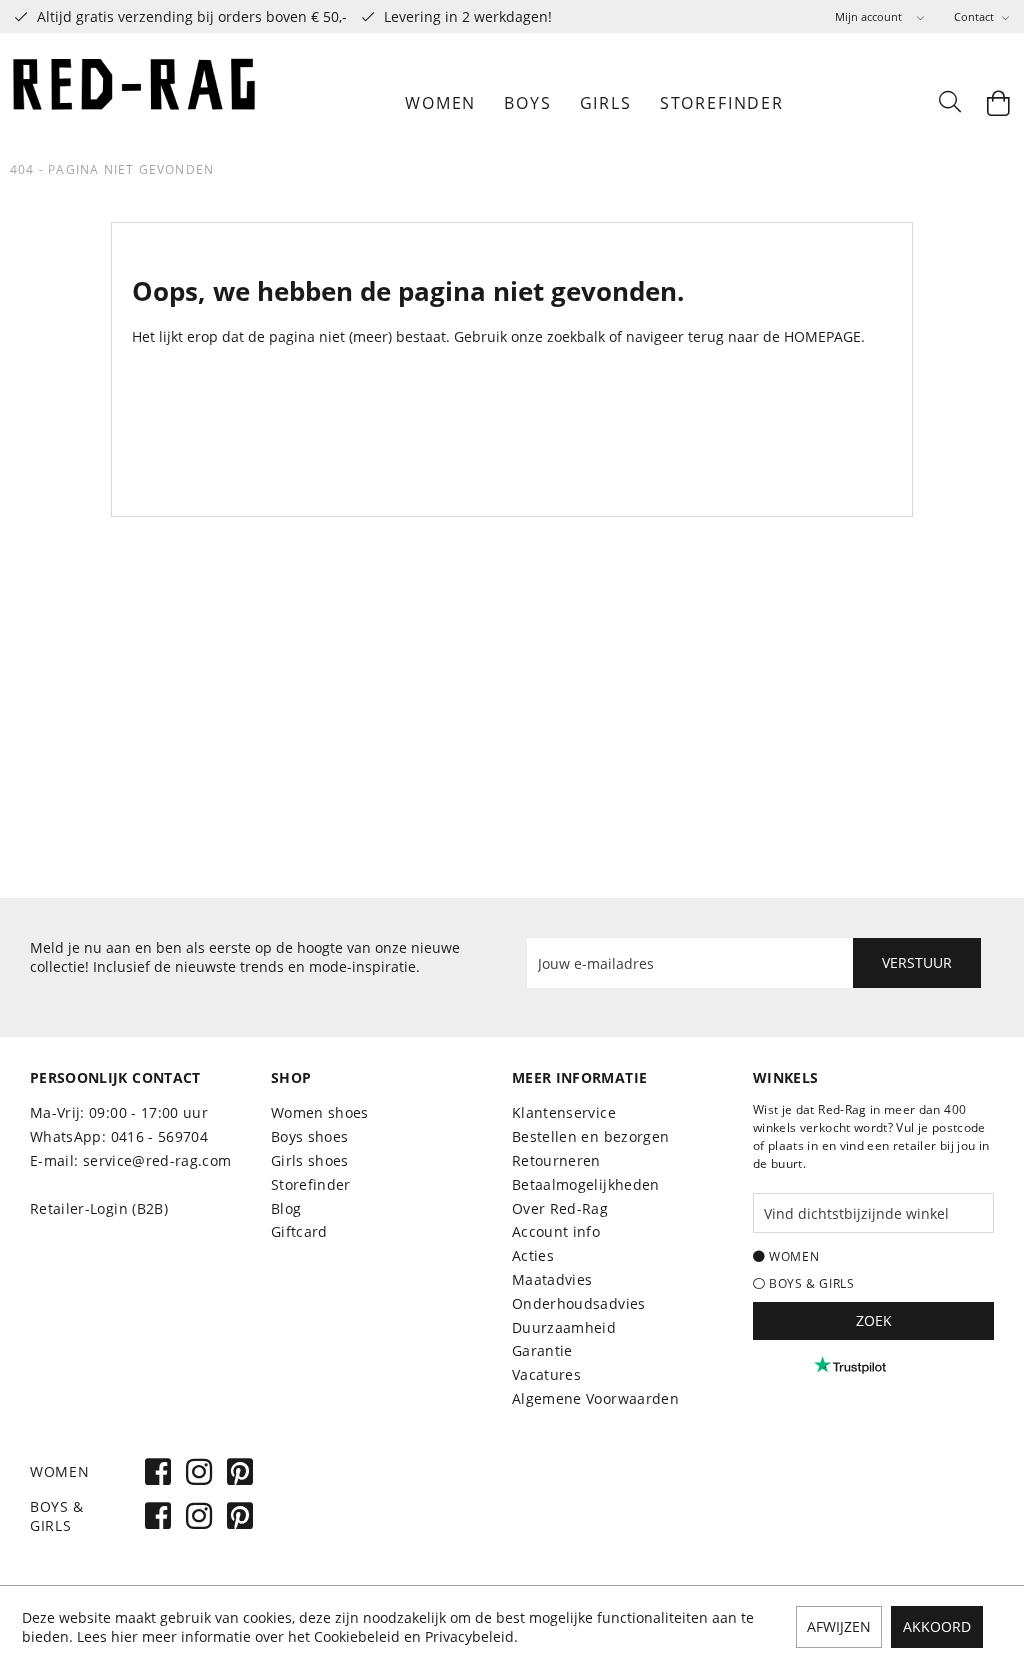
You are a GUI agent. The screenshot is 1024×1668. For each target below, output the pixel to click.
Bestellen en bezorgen (590, 1136)
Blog (286, 1208)
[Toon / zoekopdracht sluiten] (949, 103)
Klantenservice (564, 1112)
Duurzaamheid (564, 1327)
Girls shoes (310, 1160)
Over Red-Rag (560, 1208)
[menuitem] (879, 16)
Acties (533, 1255)
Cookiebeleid (357, 1636)
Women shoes (320, 1112)
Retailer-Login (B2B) (99, 1208)
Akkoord (937, 1626)
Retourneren (556, 1160)
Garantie (542, 1350)
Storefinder (311, 1184)
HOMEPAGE (822, 336)
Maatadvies (552, 1279)
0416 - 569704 (160, 1136)
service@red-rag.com (157, 1160)
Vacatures (546, 1374)
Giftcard (299, 1231)
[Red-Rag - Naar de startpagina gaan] (135, 103)
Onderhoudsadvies (579, 1303)
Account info (556, 1231)
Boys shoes (310, 1136)
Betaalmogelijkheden (586, 1184)
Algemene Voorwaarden (595, 1398)
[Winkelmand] (999, 103)
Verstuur (917, 962)
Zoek (874, 1320)
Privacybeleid (469, 1636)
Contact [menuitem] (975, 16)
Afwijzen (839, 1626)
